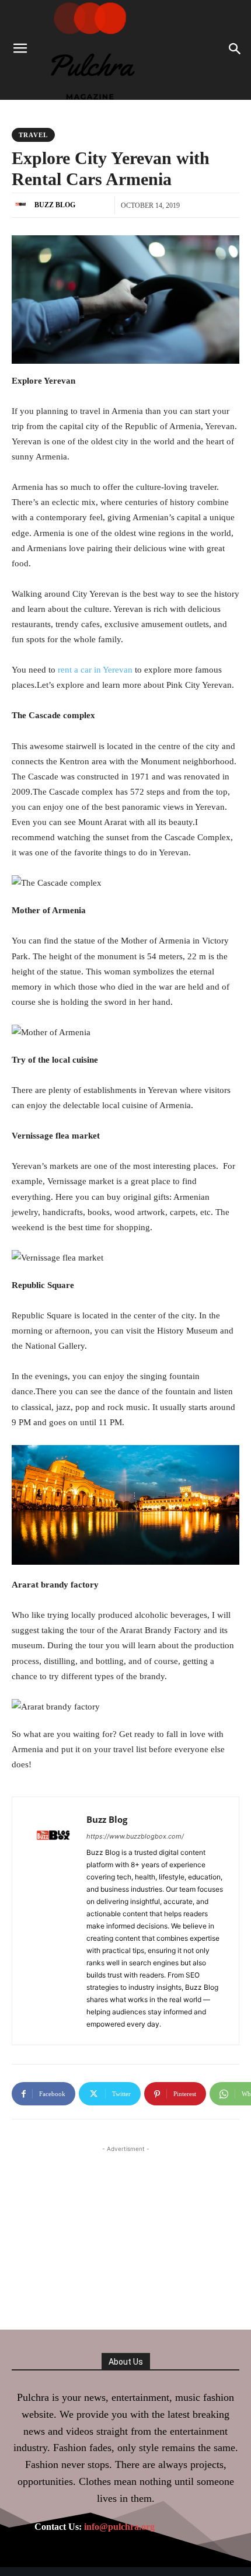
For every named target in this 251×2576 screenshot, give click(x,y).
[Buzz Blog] (22, 205)
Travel (33, 135)
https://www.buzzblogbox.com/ (135, 1836)
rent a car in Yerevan (95, 670)
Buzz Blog (55, 205)
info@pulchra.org (119, 2527)
